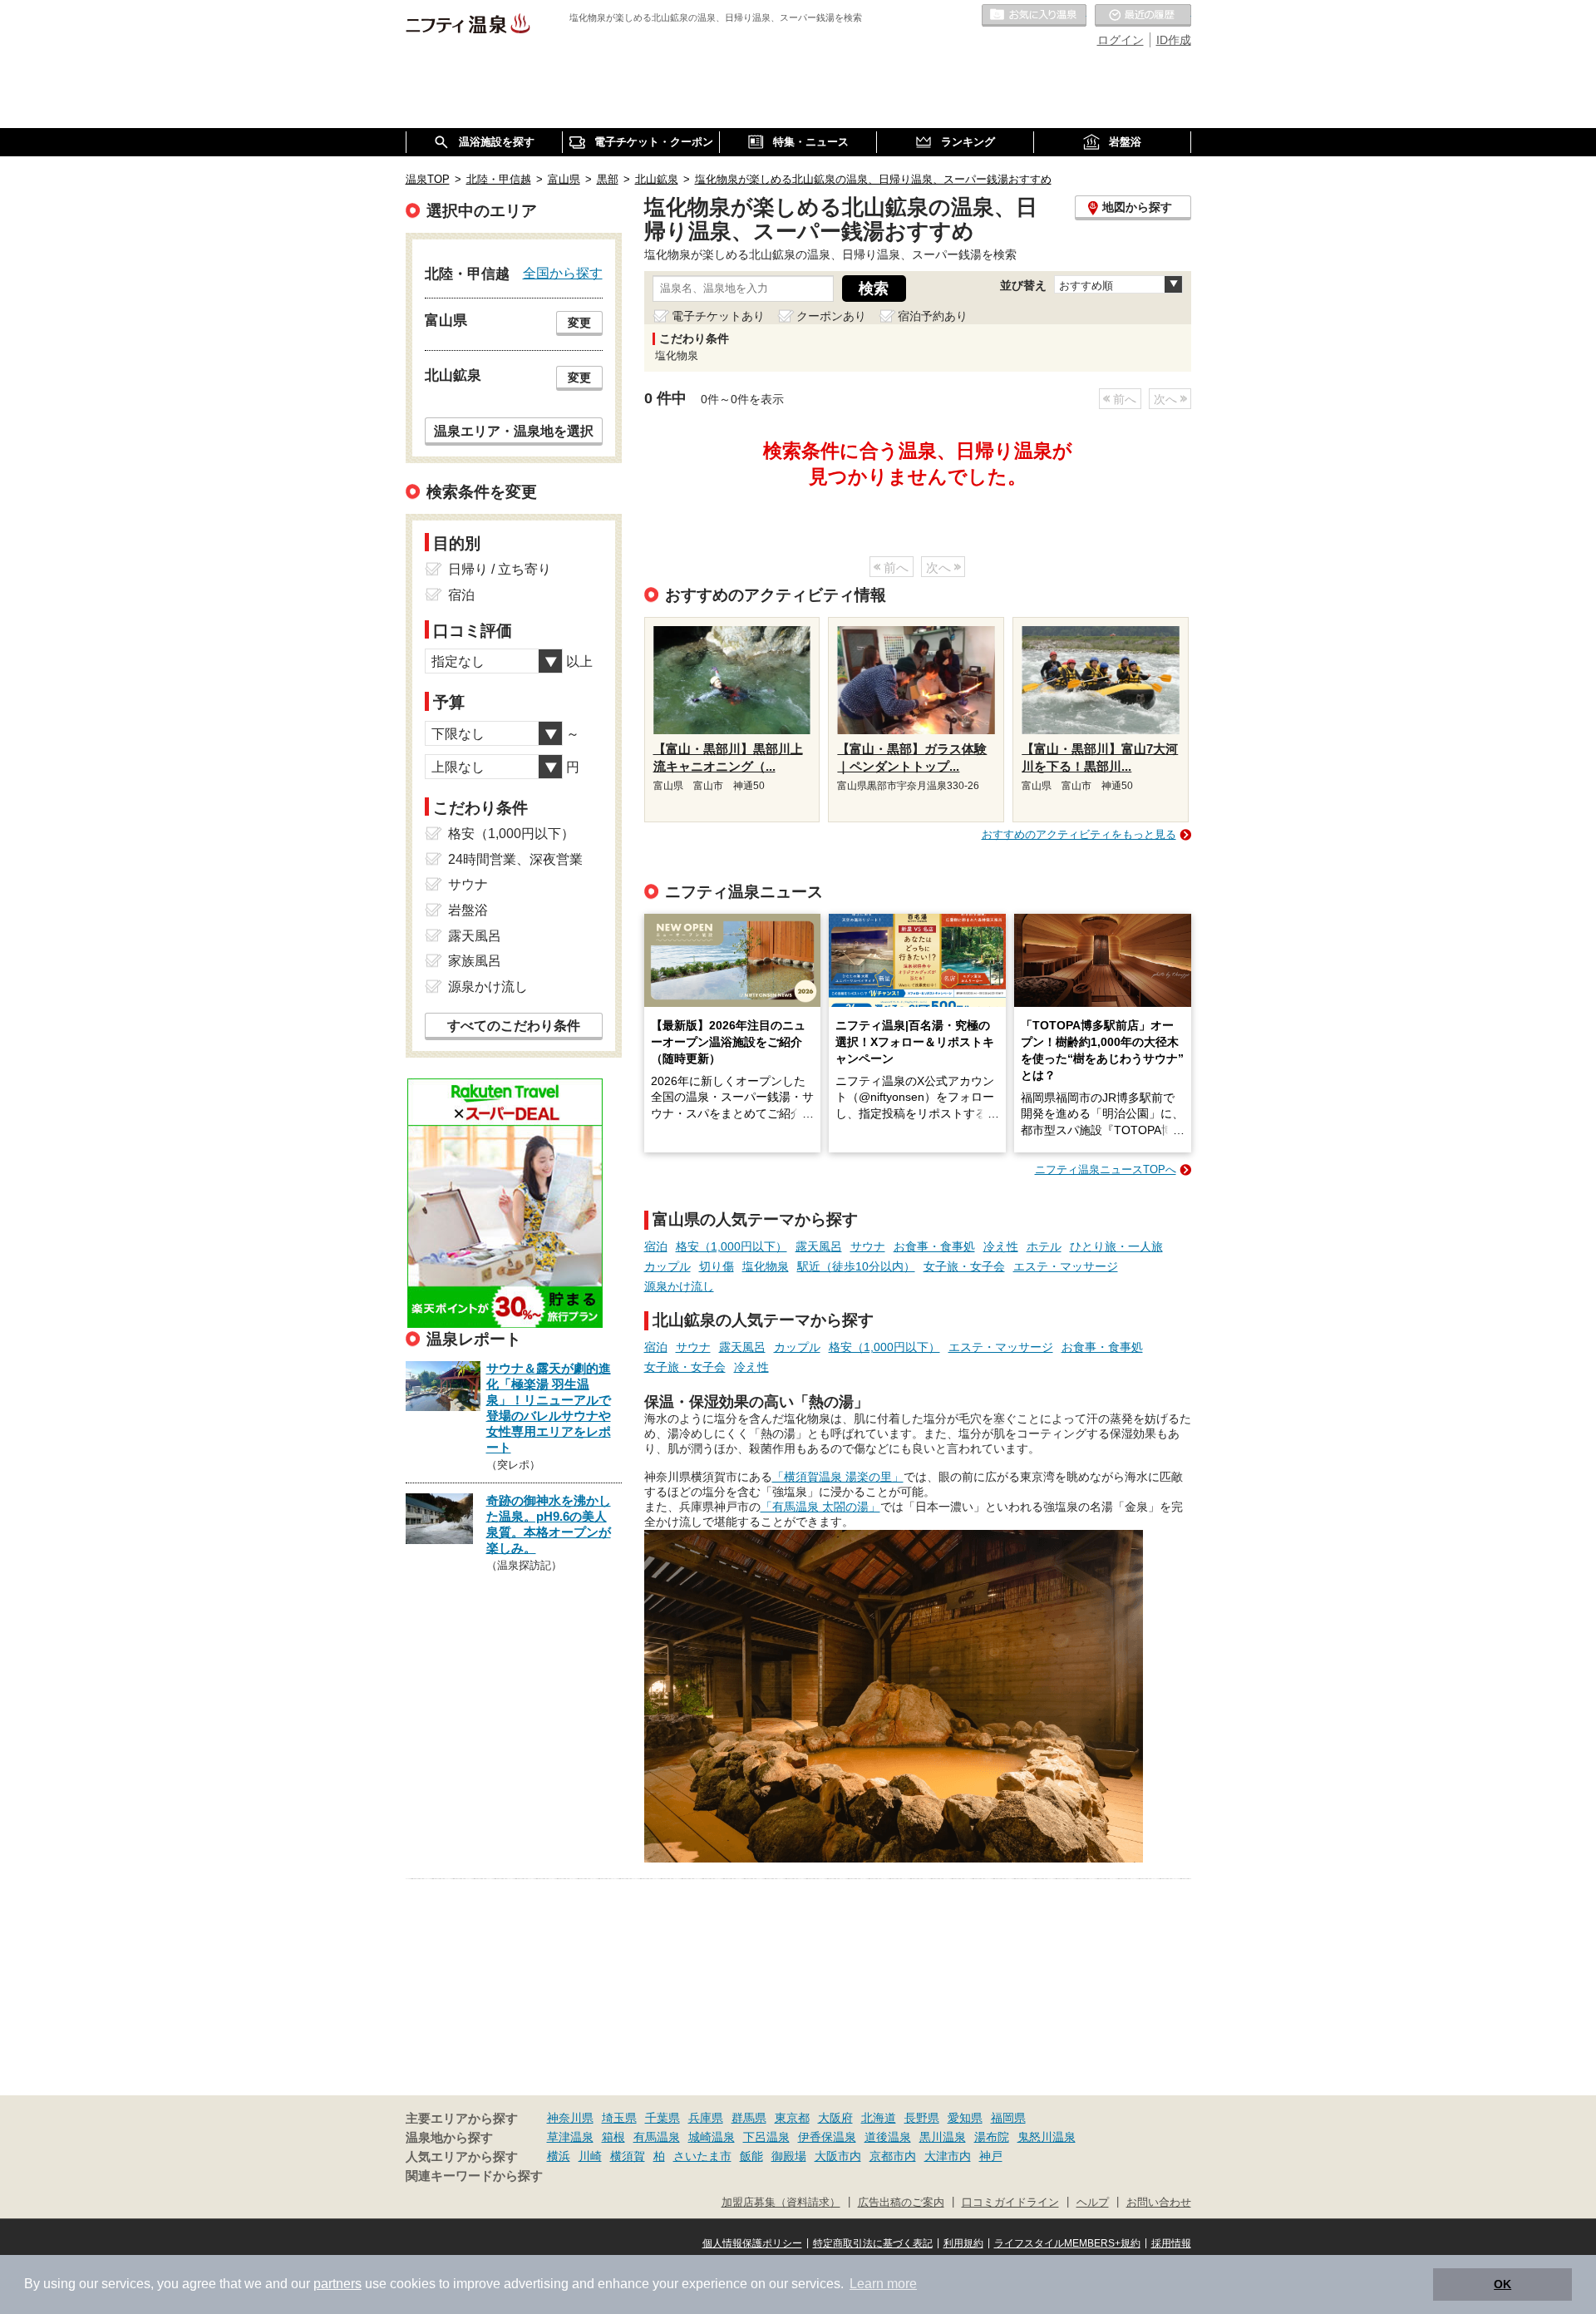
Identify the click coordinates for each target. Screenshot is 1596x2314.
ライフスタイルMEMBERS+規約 (1067, 2243)
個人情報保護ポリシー (752, 2243)
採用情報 (1171, 2243)
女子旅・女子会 (964, 1266)
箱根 (613, 2137)
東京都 (792, 2118)
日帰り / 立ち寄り (500, 569)
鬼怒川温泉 (1047, 2137)
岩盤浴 (468, 910)
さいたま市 (702, 2156)
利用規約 (963, 2243)
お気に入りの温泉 (1034, 16)
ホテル (1044, 1246)
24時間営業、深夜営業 (515, 859)
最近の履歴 (1143, 16)
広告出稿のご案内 (901, 2203)
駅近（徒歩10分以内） (856, 1266)
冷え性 (1001, 1246)
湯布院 (992, 2137)
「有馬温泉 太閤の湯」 (820, 1507)
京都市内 (893, 2156)
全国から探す (563, 273)
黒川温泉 (943, 2137)
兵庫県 (706, 2118)
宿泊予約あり (933, 316)
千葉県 (663, 2118)
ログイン (1121, 40)
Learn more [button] (883, 2284)
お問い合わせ (1159, 2203)
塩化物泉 (766, 1266)
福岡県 (1008, 2118)
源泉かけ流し (679, 1286)
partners (337, 2284)
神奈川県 (570, 2118)
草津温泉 (570, 2137)
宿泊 (656, 1246)
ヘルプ (1093, 2203)
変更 (579, 323)
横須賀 (628, 2156)
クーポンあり (831, 316)
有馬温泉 (657, 2137)
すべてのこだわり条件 (514, 1026)
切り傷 (717, 1266)
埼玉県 (619, 2118)
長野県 (922, 2118)
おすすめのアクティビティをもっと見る (1079, 834)
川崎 (590, 2156)
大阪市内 (838, 2156)
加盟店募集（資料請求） (781, 2203)
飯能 (751, 2156)
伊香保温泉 (827, 2137)
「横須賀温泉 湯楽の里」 (838, 1477)
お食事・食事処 (934, 1246)
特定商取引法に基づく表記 (873, 2243)
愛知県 (965, 2118)
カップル (667, 1266)
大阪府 (835, 2118)
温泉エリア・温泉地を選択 (514, 431)
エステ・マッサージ (1066, 1266)
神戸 (991, 2156)
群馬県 (749, 2118)
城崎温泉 (712, 2137)
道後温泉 (888, 2137)
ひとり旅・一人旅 (1116, 1246)
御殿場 (789, 2156)
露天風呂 (819, 1246)
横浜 (559, 2156)
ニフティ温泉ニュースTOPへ (1106, 1169)
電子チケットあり (718, 316)
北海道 (879, 2118)
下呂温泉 (766, 2137)
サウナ (868, 1246)
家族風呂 (475, 961)
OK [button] (1502, 2284)
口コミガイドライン (1010, 2203)
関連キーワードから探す (474, 2176)
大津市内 (948, 2156)
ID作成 (1174, 40)
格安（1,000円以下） (731, 1246)
